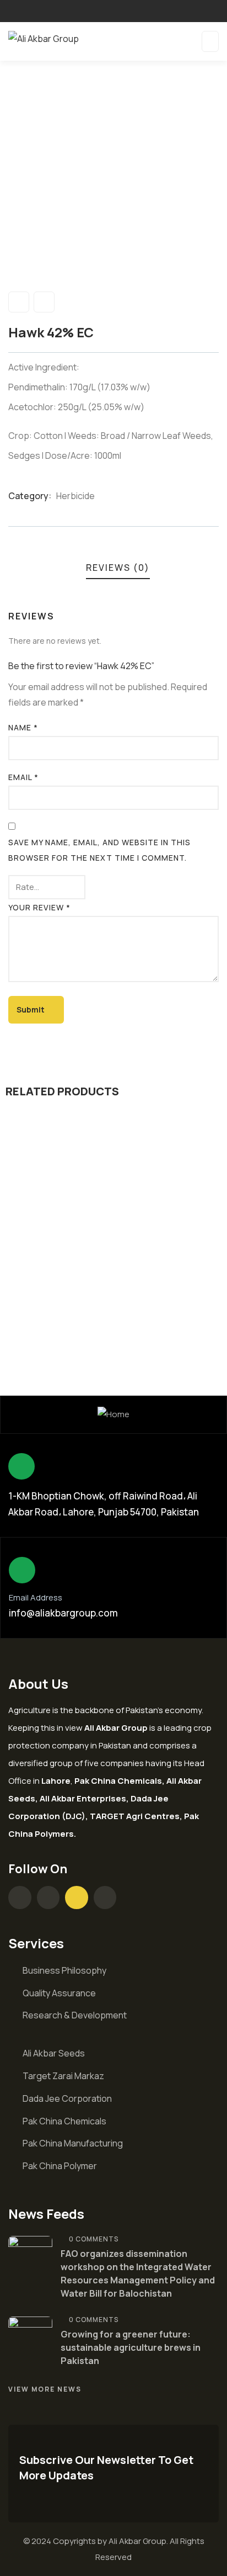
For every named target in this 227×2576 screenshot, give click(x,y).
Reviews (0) (118, 568)
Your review (39, 907)
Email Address (36, 1597)
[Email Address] (22, 1570)
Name (23, 727)
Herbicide (75, 496)
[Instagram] (48, 1897)
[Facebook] (20, 1897)
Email (23, 777)
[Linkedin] (105, 1897)
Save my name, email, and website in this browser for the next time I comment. (99, 850)
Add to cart (118, 1225)
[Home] (113, 1415)
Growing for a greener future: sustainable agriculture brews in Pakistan (131, 2347)
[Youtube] (77, 1897)
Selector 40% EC (114, 1287)
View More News (45, 2389)
